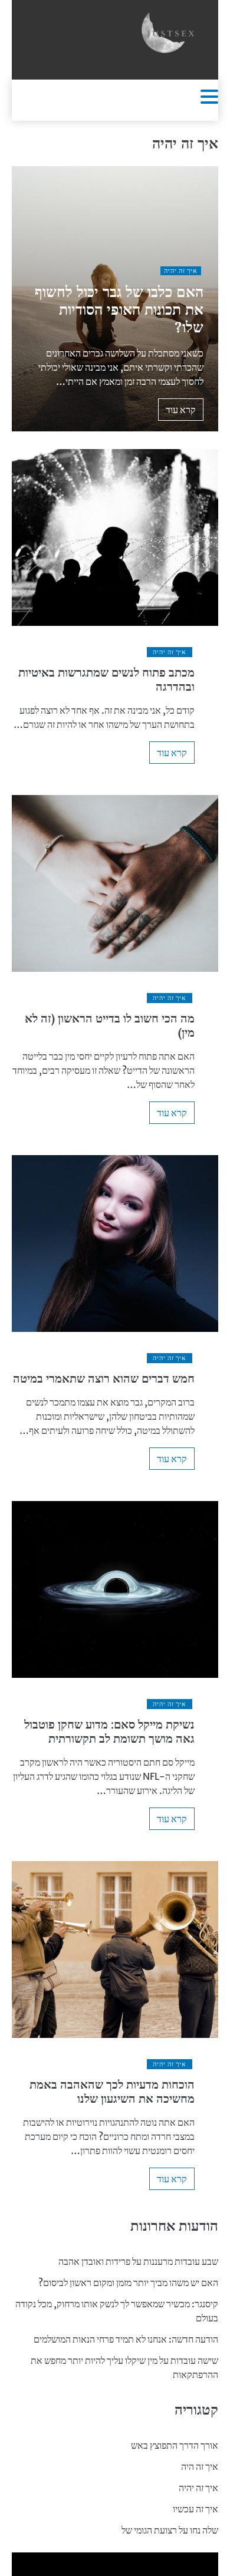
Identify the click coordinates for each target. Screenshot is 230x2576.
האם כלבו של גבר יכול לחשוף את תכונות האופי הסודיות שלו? (119, 309)
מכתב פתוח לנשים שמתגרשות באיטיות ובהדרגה (106, 679)
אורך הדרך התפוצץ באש (175, 2445)
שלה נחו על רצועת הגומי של (170, 2530)
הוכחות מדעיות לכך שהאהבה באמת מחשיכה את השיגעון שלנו (112, 2091)
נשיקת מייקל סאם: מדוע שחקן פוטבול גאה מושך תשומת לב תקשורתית (109, 1731)
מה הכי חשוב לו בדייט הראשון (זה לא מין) (110, 1025)
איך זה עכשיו (195, 2509)
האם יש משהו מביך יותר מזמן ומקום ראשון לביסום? (128, 2283)
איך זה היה (200, 2466)
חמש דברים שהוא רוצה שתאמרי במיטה (104, 1378)
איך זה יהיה (181, 271)
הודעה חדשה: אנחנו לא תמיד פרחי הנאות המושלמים (126, 2339)
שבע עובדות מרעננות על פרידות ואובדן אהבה (138, 2261)
